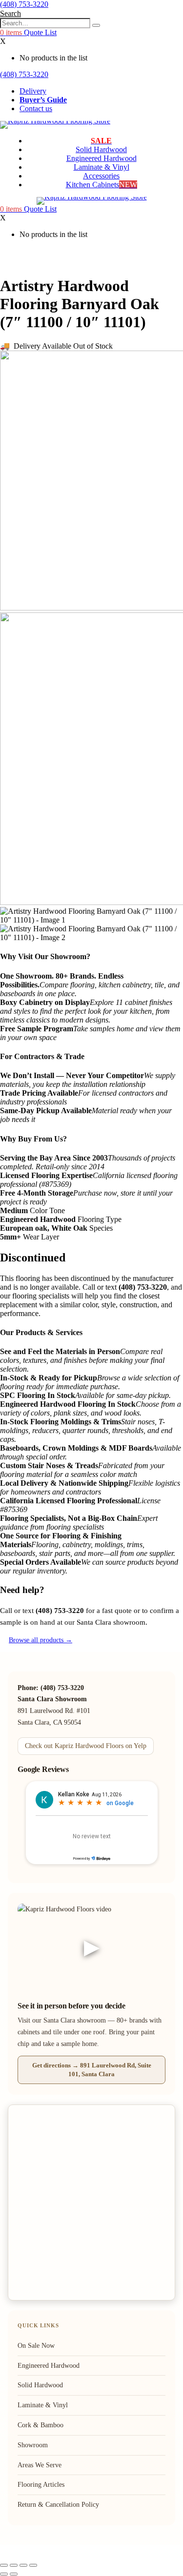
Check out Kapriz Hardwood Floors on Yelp (86, 1746)
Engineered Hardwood (102, 158)
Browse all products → (41, 1640)
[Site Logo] (55, 121)
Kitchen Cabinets (102, 185)
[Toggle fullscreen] (14, 2565)
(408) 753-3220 (24, 4)
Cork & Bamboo (41, 2425)
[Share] (23, 2565)
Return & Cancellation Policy (58, 2505)
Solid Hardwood (101, 149)
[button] (10, 13)
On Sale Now (36, 2346)
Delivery (33, 91)
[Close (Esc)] (33, 2565)
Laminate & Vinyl (102, 167)
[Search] (96, 25)
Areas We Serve (40, 2465)
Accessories (101, 176)
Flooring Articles (41, 2485)
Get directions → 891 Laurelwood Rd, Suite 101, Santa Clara (92, 2070)
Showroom (33, 2445)
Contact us (36, 108)
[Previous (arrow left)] (4, 2574)
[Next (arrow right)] (14, 2574)
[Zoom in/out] (4, 2565)
